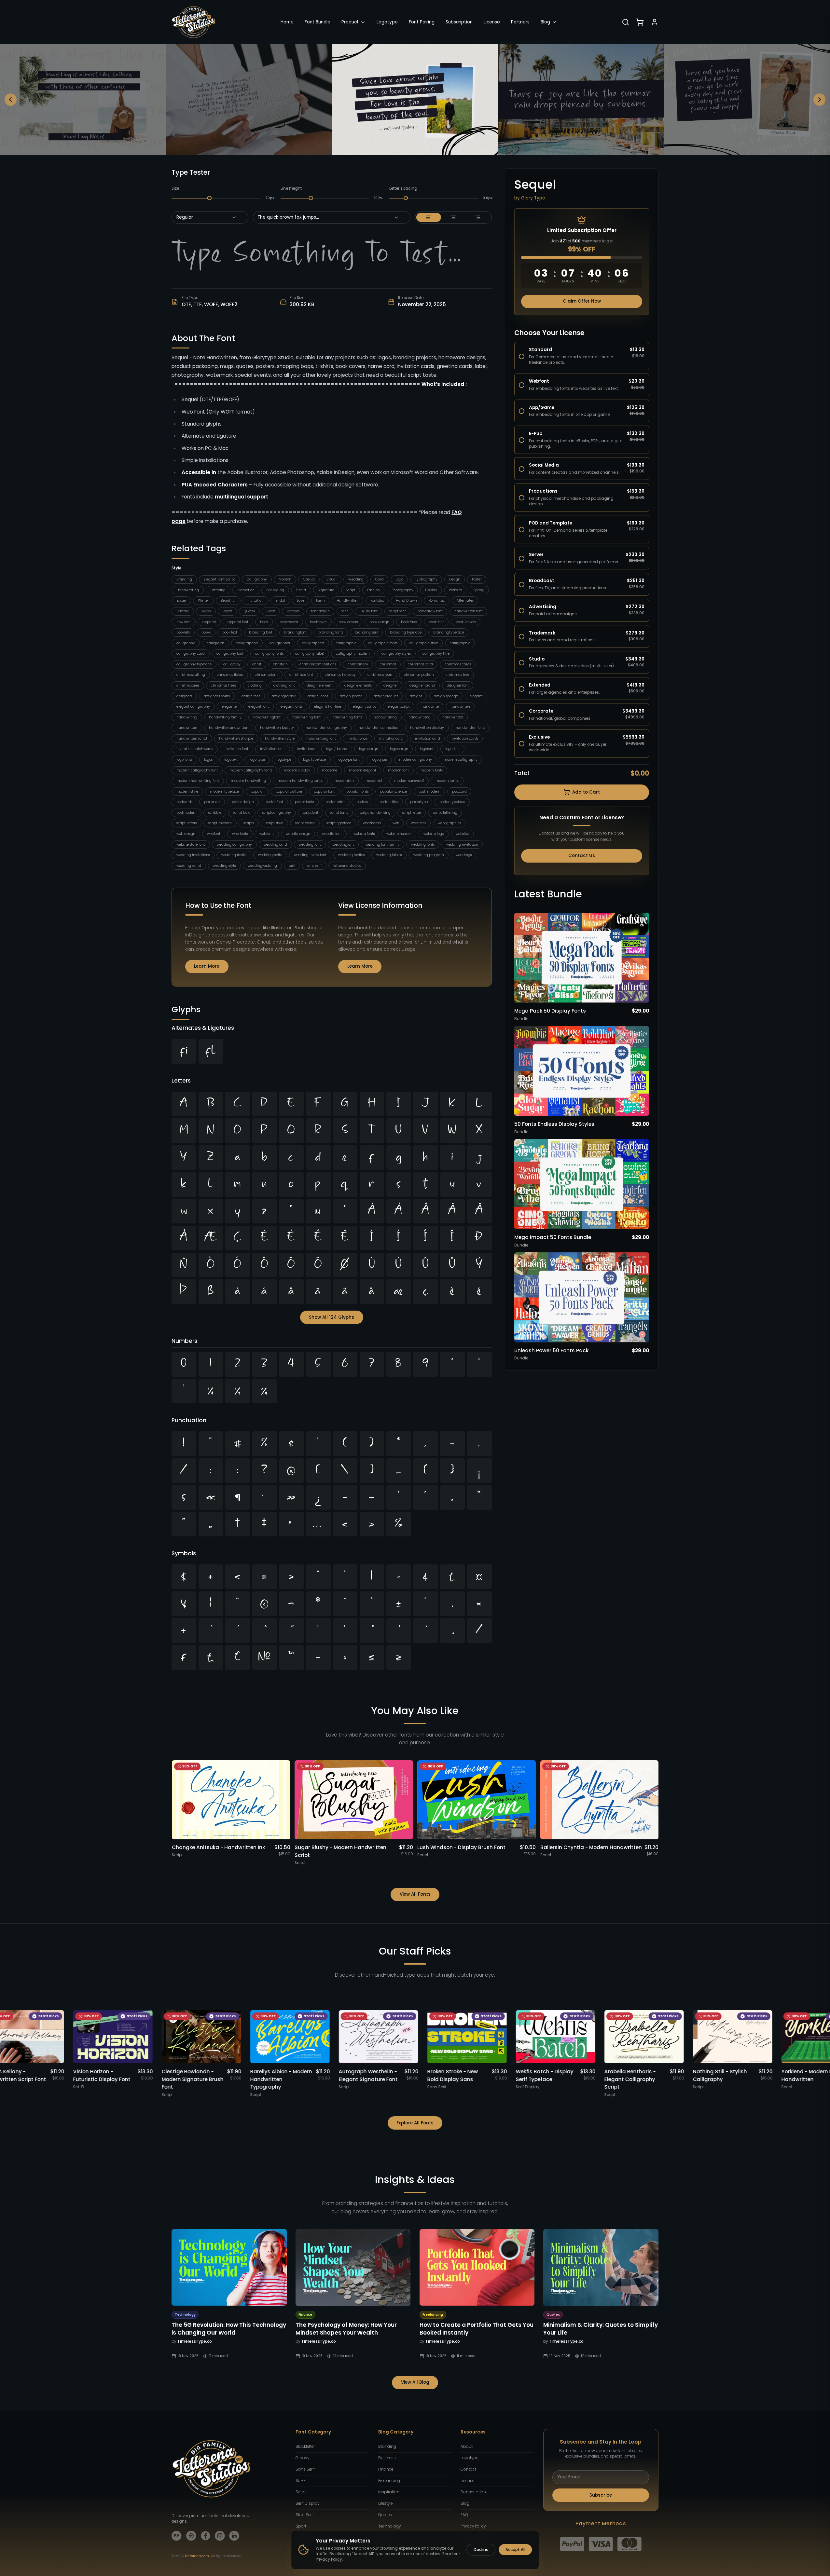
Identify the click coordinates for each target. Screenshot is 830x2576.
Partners (520, 22)
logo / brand (337, 749)
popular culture (289, 791)
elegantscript (399, 707)
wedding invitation (462, 845)
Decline (481, 2550)
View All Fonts (415, 1894)
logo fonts (184, 760)
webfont (214, 834)
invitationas (358, 738)
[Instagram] (220, 2536)
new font (184, 622)
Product (350, 22)
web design (186, 834)
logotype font (349, 760)
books (206, 632)
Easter (181, 600)
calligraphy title (436, 654)
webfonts (267, 834)
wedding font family (382, 845)
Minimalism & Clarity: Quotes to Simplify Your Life (601, 2329)
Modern (285, 579)
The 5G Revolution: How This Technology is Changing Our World (229, 2329)
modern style (187, 791)
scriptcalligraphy (277, 813)
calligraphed (247, 643)
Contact (468, 2469)
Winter (203, 600)
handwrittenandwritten (229, 728)
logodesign (399, 749)
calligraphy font (230, 654)
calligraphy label (310, 654)
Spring (479, 590)
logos (208, 760)
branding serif (367, 632)
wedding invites (351, 855)
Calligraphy (257, 579)
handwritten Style (280, 738)
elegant (476, 696)
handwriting (187, 717)
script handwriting (375, 813)
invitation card (428, 738)
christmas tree (457, 675)
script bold (242, 813)
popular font (324, 791)
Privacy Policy (473, 2526)
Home (287, 22)
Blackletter (305, 2447)
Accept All (515, 2550)
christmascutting (191, 675)
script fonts (339, 813)
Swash (206, 611)
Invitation (256, 600)
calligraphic (346, 643)
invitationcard (391, 738)
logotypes (379, 760)
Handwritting (188, 590)
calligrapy (232, 664)
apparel (209, 622)
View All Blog (415, 2382)
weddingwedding (262, 866)
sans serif (314, 866)
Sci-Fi (301, 2481)
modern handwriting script (300, 781)
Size (175, 188)
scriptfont (311, 813)
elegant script (364, 707)
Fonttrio (183, 611)
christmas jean (380, 675)
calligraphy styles (396, 654)
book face (409, 622)
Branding (184, 579)
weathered (372, 823)
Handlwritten (348, 600)
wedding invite (234, 855)
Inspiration (389, 2492)
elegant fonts (291, 707)
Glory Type (533, 198)
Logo (399, 579)
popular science (394, 791)
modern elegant (363, 770)
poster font (274, 802)
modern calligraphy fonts (251, 770)
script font (398, 611)
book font (436, 622)
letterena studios (347, 866)
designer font (458, 685)
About (467, 2447)
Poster (477, 579)
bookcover (318, 622)
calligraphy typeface (194, 664)
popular (257, 791)
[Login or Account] (655, 22)
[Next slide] (820, 100)
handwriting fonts (347, 717)
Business (387, 2458)
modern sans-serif (409, 781)
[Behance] (177, 2536)
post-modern (429, 791)
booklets (183, 632)
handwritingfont (267, 717)
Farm (320, 600)
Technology (389, 2526)
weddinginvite (270, 855)
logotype (284, 760)
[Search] (626, 22)
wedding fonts (423, 845)
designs (416, 696)
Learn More (207, 966)
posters (362, 802)
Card (380, 579)
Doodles (293, 611)
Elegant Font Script (219, 579)
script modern (220, 823)
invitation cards (465, 738)
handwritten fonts (470, 728)
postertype (419, 802)
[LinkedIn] (234, 2536)
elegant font (259, 707)
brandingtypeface (449, 632)
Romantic (437, 600)
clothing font (284, 685)
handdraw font (430, 611)
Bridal (280, 600)
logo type (257, 760)
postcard (459, 791)
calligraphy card (191, 654)
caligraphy (186, 643)
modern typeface (224, 791)
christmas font (301, 675)
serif (292, 866)
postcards (184, 802)
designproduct (386, 696)
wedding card (275, 845)
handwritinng (385, 717)
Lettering (218, 590)
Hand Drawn (406, 600)
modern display (297, 770)
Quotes (249, 611)
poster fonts (304, 802)
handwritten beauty (277, 728)
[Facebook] (206, 2536)
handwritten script (192, 738)
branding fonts (331, 632)
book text (230, 632)
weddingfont (343, 845)
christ (257, 664)
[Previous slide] (11, 100)
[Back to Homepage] (194, 22)
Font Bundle (318, 22)
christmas (388, 664)
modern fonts (432, 770)
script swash (305, 823)
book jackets (466, 622)
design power (351, 696)
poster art (212, 802)
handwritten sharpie (236, 738)
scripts (249, 823)
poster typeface (452, 802)
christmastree (188, 685)
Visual (332, 579)
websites (463, 834)
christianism (358, 664)
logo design (369, 749)
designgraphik (284, 696)
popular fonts (357, 791)
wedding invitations (193, 855)
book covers (348, 622)
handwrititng (420, 717)
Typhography (426, 579)
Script (351, 590)
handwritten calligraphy (326, 728)
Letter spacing (403, 188)
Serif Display (307, 2503)
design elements (358, 685)
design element (320, 685)
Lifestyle (385, 2503)
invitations (306, 749)
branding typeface (406, 632)
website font (332, 834)
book (264, 622)
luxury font (369, 611)
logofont (427, 749)
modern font (398, 770)
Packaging (275, 590)
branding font (261, 632)
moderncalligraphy (415, 760)
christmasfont (266, 675)
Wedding (356, 579)
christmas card (420, 664)
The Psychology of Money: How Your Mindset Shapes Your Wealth (346, 2329)
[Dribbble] (191, 2536)
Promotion (246, 590)
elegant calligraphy (193, 707)
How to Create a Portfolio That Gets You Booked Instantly (477, 2329)
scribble (215, 813)
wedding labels (389, 855)
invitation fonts (273, 749)
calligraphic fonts (383, 643)
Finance (386, 2469)
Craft (271, 611)
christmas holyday (340, 675)
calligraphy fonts (269, 654)
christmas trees (223, 685)
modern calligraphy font (197, 770)
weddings (464, 855)
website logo (434, 834)
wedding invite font (310, 855)
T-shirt (301, 590)
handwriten (460, 707)
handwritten (187, 728)
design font (251, 696)
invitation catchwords (195, 749)
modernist (374, 781)
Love (301, 600)
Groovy (302, 2458)
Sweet (227, 611)
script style (274, 823)
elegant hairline (328, 707)
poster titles (389, 802)
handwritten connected (379, 728)
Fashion (373, 590)
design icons (318, 696)
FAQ (464, 2515)
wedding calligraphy (234, 845)
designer (391, 685)
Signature (326, 590)
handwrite (430, 707)
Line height (291, 188)
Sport (301, 2526)
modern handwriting (248, 781)
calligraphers (313, 643)
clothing (255, 685)
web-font (419, 823)
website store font (191, 845)
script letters (187, 823)
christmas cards (458, 664)
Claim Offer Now (582, 301)
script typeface (339, 823)
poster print (335, 802)
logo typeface (314, 760)
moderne (330, 770)
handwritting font (321, 738)
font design (320, 611)
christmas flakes (230, 675)
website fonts (364, 834)
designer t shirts (217, 696)
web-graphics (449, 823)
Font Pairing (422, 22)
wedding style (224, 866)
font (345, 611)
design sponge (446, 696)
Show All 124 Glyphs (332, 1317)
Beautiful (228, 600)
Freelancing (389, 2481)
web (396, 823)
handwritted (453, 717)
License (492, 22)
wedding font (310, 845)
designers (184, 696)
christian (280, 664)
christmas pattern (419, 675)
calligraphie (460, 643)
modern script (447, 781)
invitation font (236, 749)
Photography (402, 590)
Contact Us (582, 856)
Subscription (459, 22)
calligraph (215, 643)
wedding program (429, 855)
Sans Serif (305, 2469)
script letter (412, 813)
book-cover (289, 622)
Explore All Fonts (415, 2123)
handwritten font (469, 611)
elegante (229, 707)
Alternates (465, 600)
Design (455, 579)
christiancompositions (318, 664)
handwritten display (427, 728)
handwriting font (306, 717)
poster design (243, 802)
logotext (231, 760)
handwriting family (225, 717)
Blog (545, 22)
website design (298, 834)
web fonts (240, 834)
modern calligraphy (461, 760)
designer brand (422, 685)
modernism (344, 781)
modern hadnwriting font (198, 781)
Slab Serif (305, 2515)
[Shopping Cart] (640, 22)
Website (455, 590)
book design (379, 622)
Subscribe (601, 2495)
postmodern (187, 813)
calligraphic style (424, 643)
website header (399, 834)
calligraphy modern (353, 654)
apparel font (238, 622)
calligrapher (280, 643)
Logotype (387, 22)
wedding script (189, 866)
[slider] (210, 198)
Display (431, 590)
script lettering (445, 813)
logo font (453, 749)
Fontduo (377, 600)
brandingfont (295, 632)
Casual (309, 579)
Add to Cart (586, 792)
